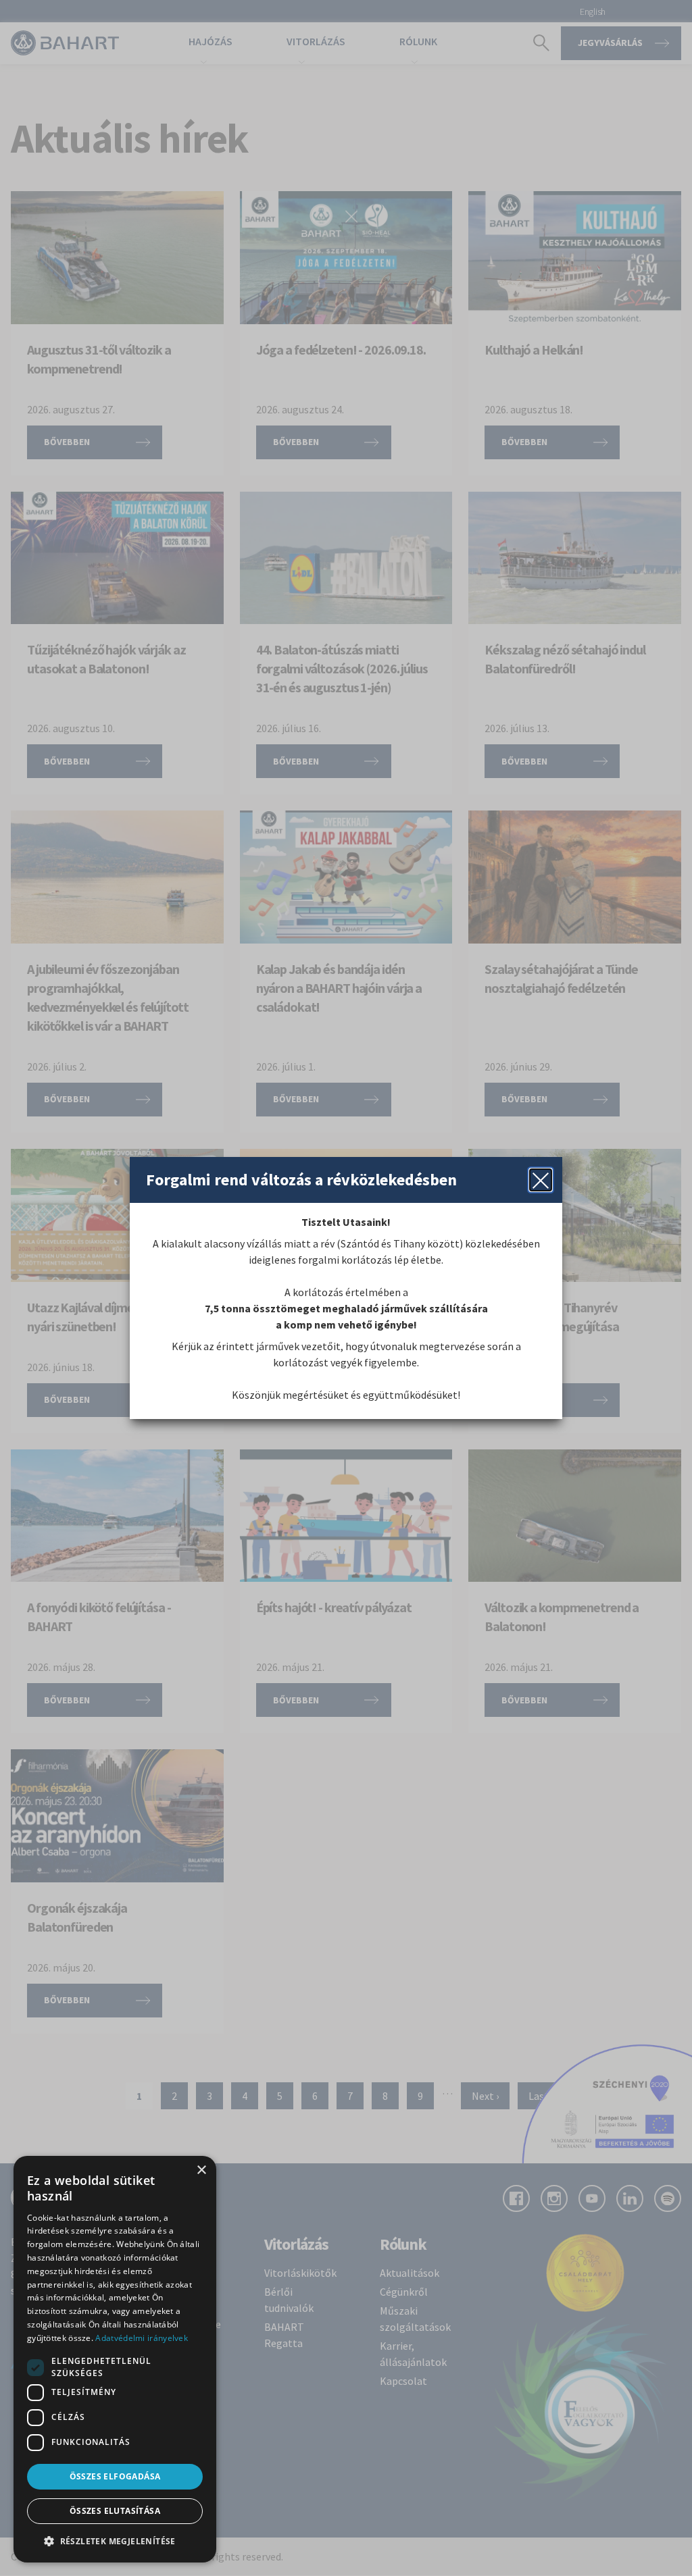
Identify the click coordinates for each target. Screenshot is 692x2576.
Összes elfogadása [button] (115, 2476)
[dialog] (115, 2359)
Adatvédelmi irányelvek (142, 2338)
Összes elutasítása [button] (115, 2511)
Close (541, 1180)
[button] (115, 2541)
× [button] (201, 2170)
